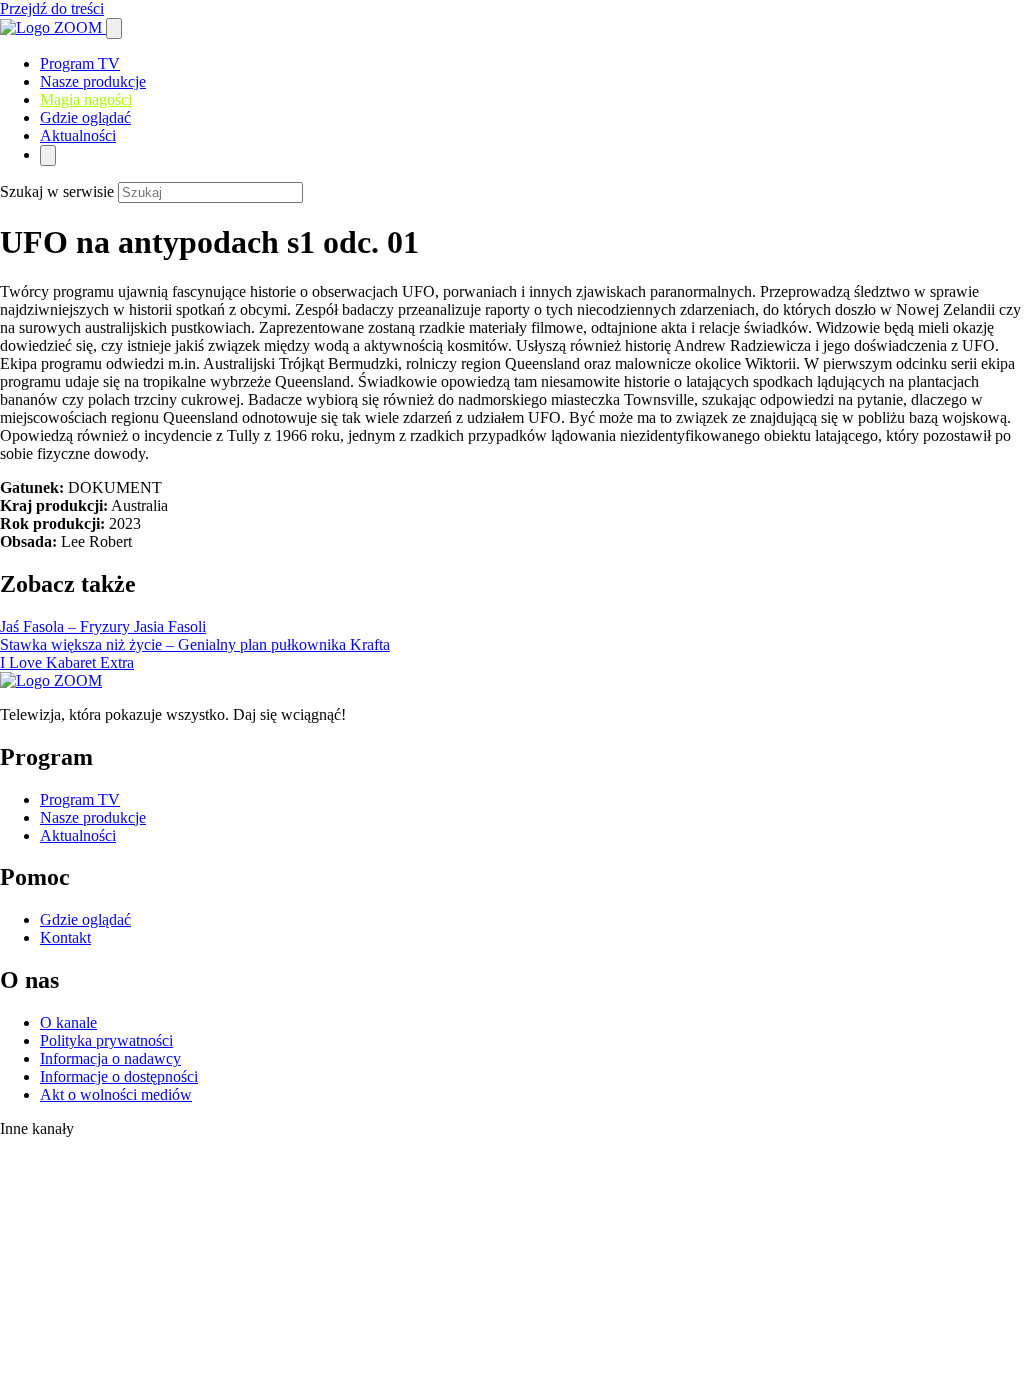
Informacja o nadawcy (110, 1058)
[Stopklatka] (65, 1187)
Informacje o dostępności (119, 1076)
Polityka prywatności (106, 1040)
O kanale (68, 1022)
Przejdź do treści (52, 8)
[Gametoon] (40, 1377)
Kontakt (65, 937)
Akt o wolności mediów (116, 1094)
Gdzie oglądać (85, 117)
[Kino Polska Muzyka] (20, 1292)
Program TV (80, 63)
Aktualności (78, 135)
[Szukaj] (114, 28)
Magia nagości (86, 99)
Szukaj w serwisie (57, 191)
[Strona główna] (53, 27)
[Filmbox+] (71, 1152)
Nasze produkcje (93, 81)
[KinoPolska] (63, 1230)
